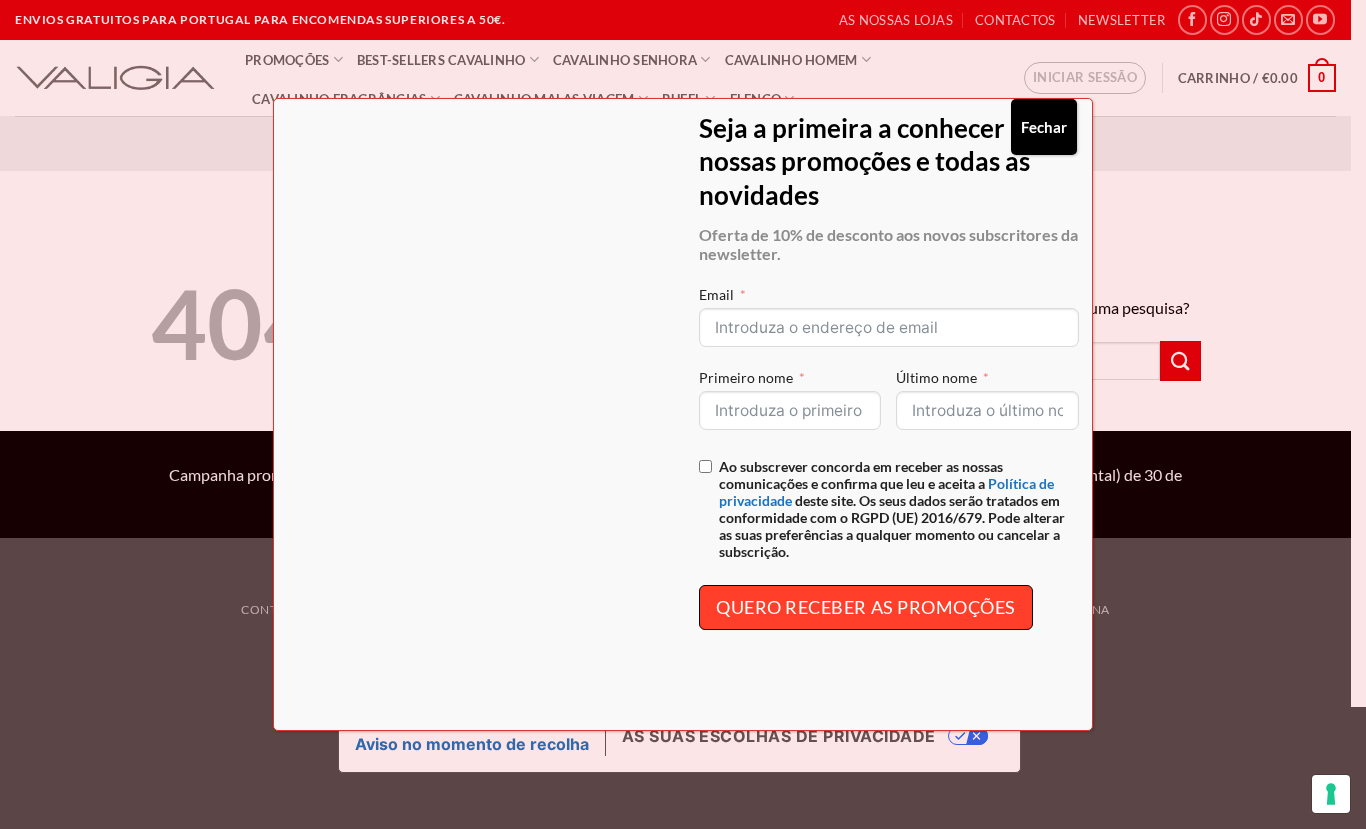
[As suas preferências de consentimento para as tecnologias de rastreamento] (1331, 794)
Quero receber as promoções (866, 607)
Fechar (1044, 127)
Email (716, 294)
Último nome (936, 377)
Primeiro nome (746, 377)
